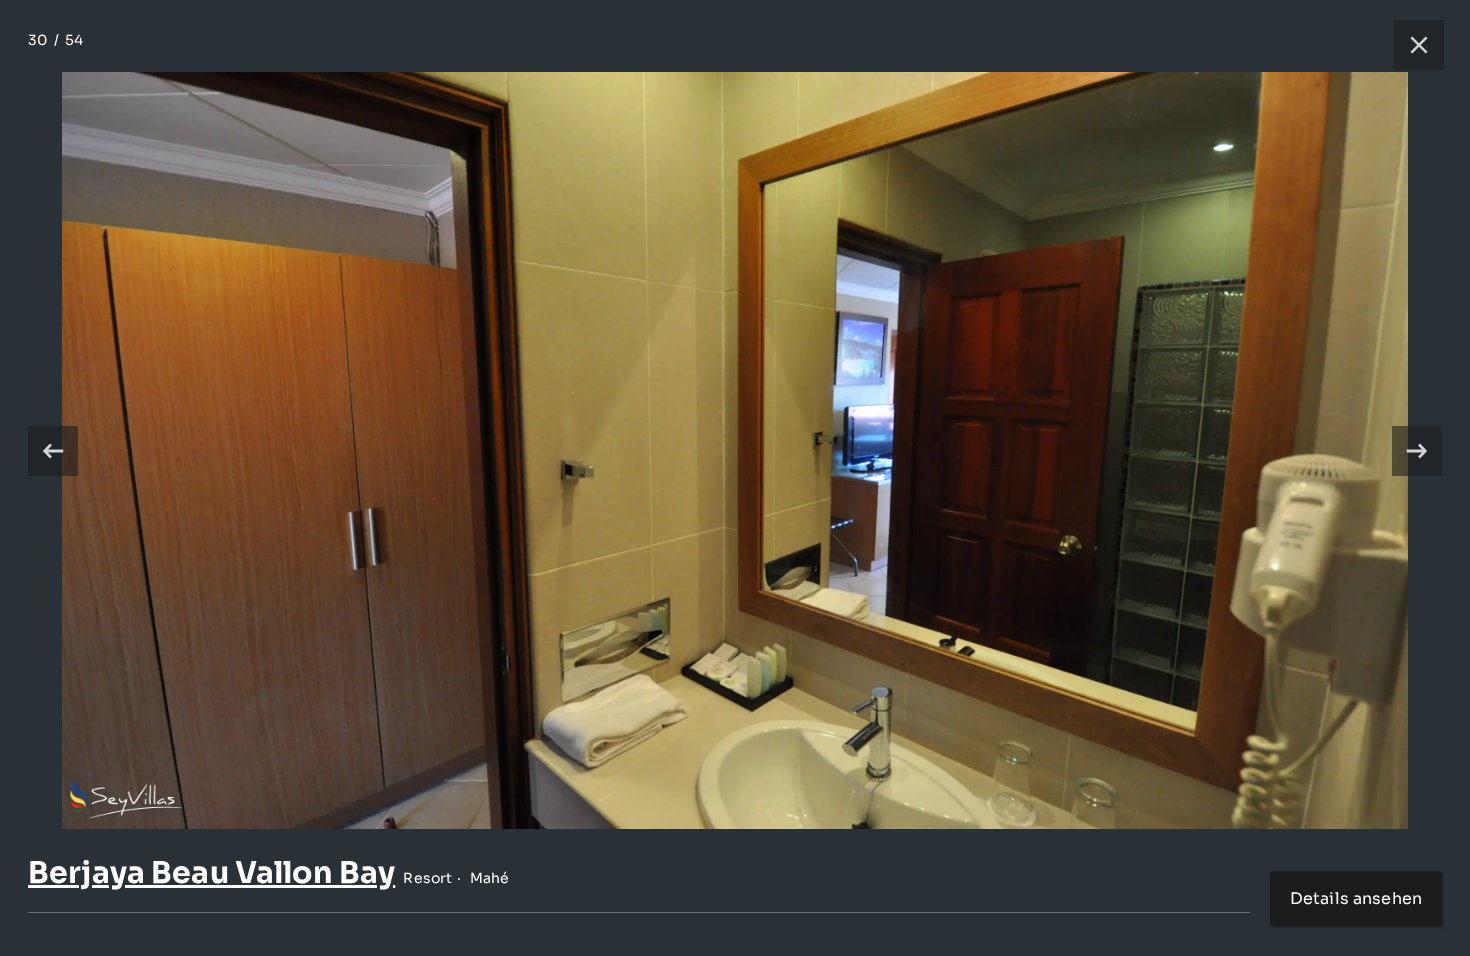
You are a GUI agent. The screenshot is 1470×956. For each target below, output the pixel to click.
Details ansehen (1356, 898)
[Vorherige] (53, 451)
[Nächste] (1417, 451)
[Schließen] (1409, 45)
